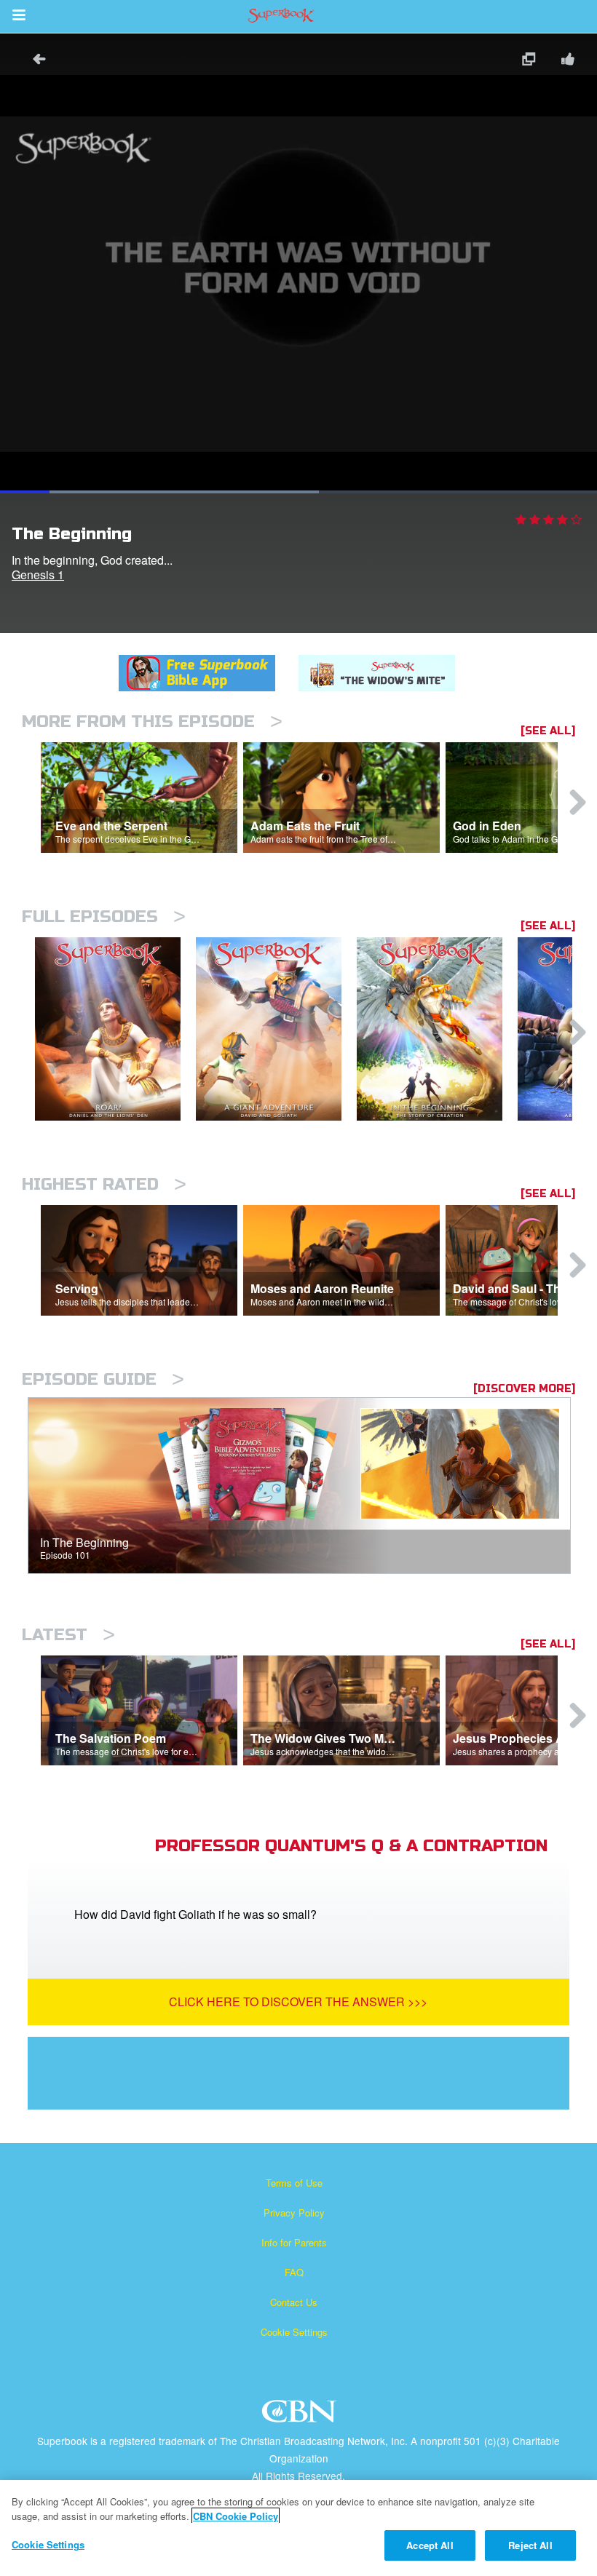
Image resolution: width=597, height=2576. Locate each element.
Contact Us (294, 2302)
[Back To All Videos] (34, 61)
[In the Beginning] (437, 1029)
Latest (68, 1635)
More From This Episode (152, 721)
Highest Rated (104, 1184)
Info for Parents (294, 2242)
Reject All (530, 2545)
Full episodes (104, 917)
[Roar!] (115, 1029)
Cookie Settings (294, 2332)
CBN (301, 2416)
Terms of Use (294, 2183)
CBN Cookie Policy (236, 2516)
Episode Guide (103, 1379)
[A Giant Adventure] (276, 1029)
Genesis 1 (38, 575)
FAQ (294, 2272)
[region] (298, 2528)
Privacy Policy (294, 2213)
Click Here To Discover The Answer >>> (298, 2001)
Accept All (430, 2545)
